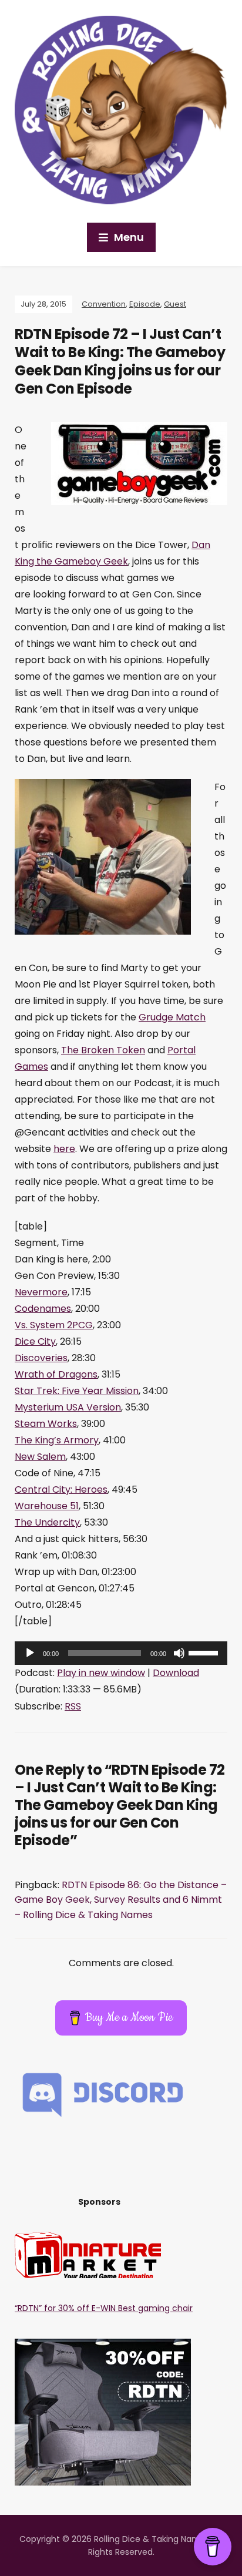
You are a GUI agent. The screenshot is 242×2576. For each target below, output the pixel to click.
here (64, 1149)
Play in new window (101, 1673)
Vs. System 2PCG (54, 1325)
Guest (175, 304)
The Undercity (47, 1522)
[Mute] (179, 1653)
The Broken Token (103, 1050)
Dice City (35, 1341)
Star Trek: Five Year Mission (77, 1391)
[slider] (205, 1652)
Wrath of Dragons (56, 1374)
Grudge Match (172, 1017)
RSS (73, 1706)
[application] (121, 1653)
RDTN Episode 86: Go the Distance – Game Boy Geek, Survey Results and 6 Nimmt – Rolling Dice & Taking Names (121, 1900)
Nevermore (41, 1292)
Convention (104, 304)
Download (176, 1673)
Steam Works (46, 1424)
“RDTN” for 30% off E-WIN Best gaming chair (104, 2308)
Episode (145, 304)
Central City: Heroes (61, 1489)
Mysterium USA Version (68, 1407)
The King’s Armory (57, 1440)
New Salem (40, 1457)
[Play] (30, 1653)
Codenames (43, 1309)
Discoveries (41, 1358)
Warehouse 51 (47, 1506)
